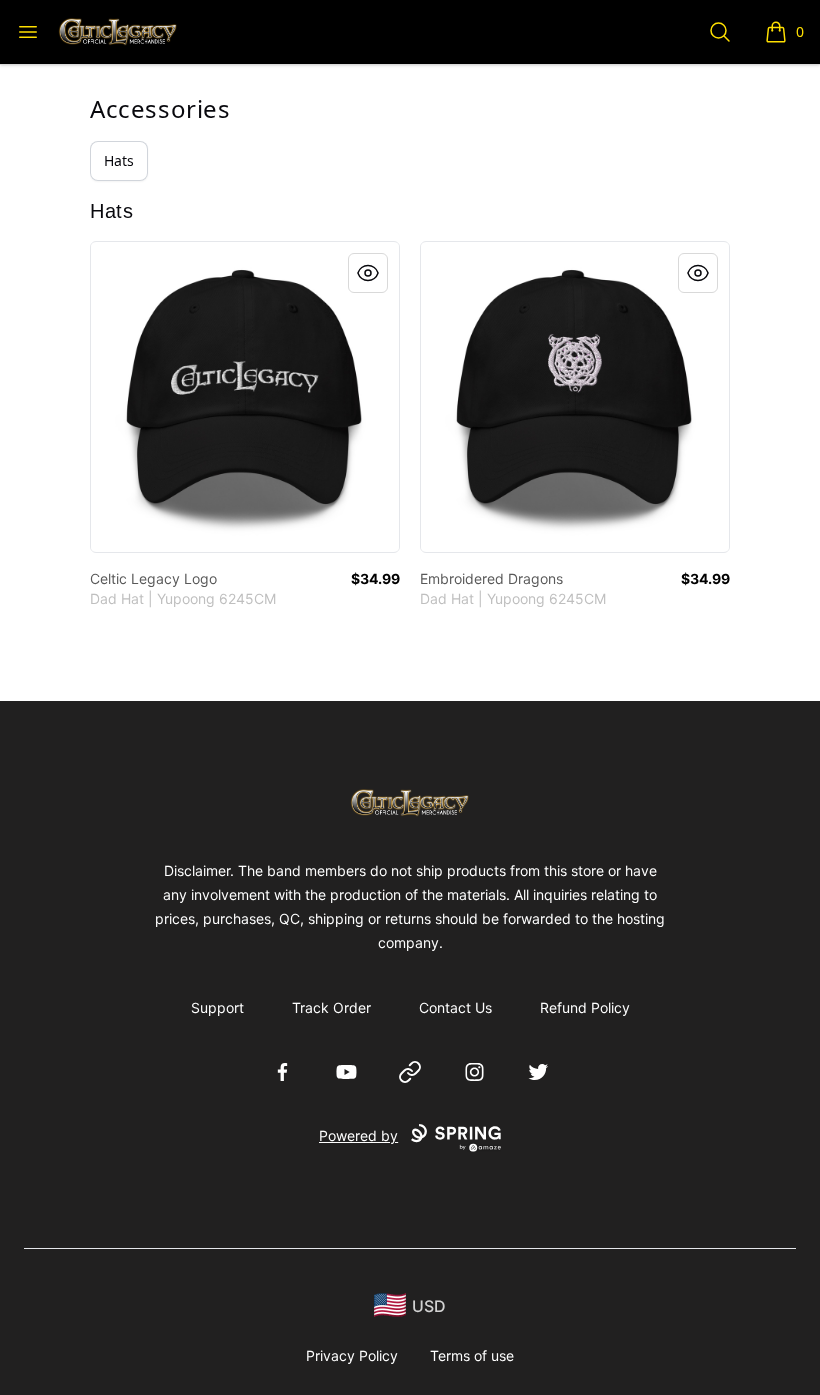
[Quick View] (368, 273)
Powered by (358, 1135)
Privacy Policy (352, 1355)
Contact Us (455, 1007)
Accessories (160, 108)
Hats (119, 160)
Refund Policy (585, 1007)
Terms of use (472, 1355)
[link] (245, 397)
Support (217, 1007)
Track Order (331, 1007)
